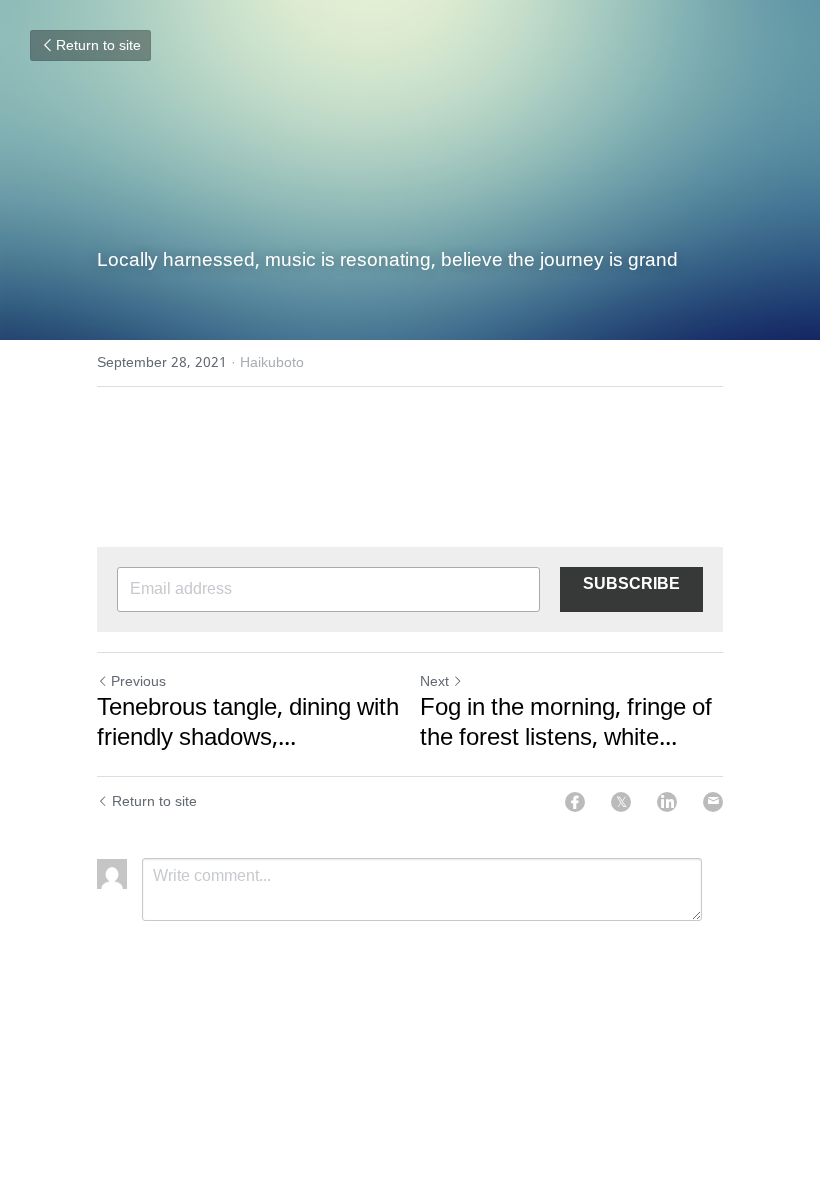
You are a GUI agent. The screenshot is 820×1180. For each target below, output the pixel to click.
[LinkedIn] (667, 802)
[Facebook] (575, 802)
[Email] (713, 802)
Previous (138, 682)
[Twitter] (621, 802)
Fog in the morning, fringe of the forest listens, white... (566, 724)
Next (434, 682)
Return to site (98, 46)
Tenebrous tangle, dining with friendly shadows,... (248, 724)
